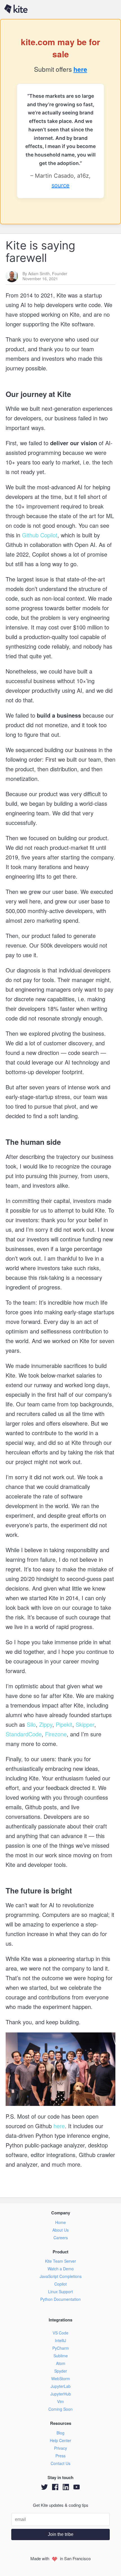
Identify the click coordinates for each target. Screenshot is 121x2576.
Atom (61, 2363)
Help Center (60, 2440)
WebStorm (61, 2379)
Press (60, 2456)
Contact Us (60, 2463)
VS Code (60, 2333)
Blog (60, 2433)
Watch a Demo (61, 2269)
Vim (60, 2401)
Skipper (84, 1724)
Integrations (60, 2320)
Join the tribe (61, 2534)
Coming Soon (60, 2409)
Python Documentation (60, 2299)
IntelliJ (60, 2340)
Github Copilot (39, 535)
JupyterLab (61, 2386)
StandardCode (24, 1734)
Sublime (61, 2356)
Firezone (55, 1734)
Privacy (60, 2448)
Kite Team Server (60, 2261)
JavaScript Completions (61, 2276)
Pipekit (63, 1724)
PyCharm (61, 2348)
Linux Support (60, 2292)
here (80, 69)
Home (60, 2222)
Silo (30, 1724)
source (60, 185)
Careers (61, 2238)
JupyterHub (61, 2394)
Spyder (61, 2371)
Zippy (45, 1724)
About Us (60, 2230)
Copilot (60, 2284)
